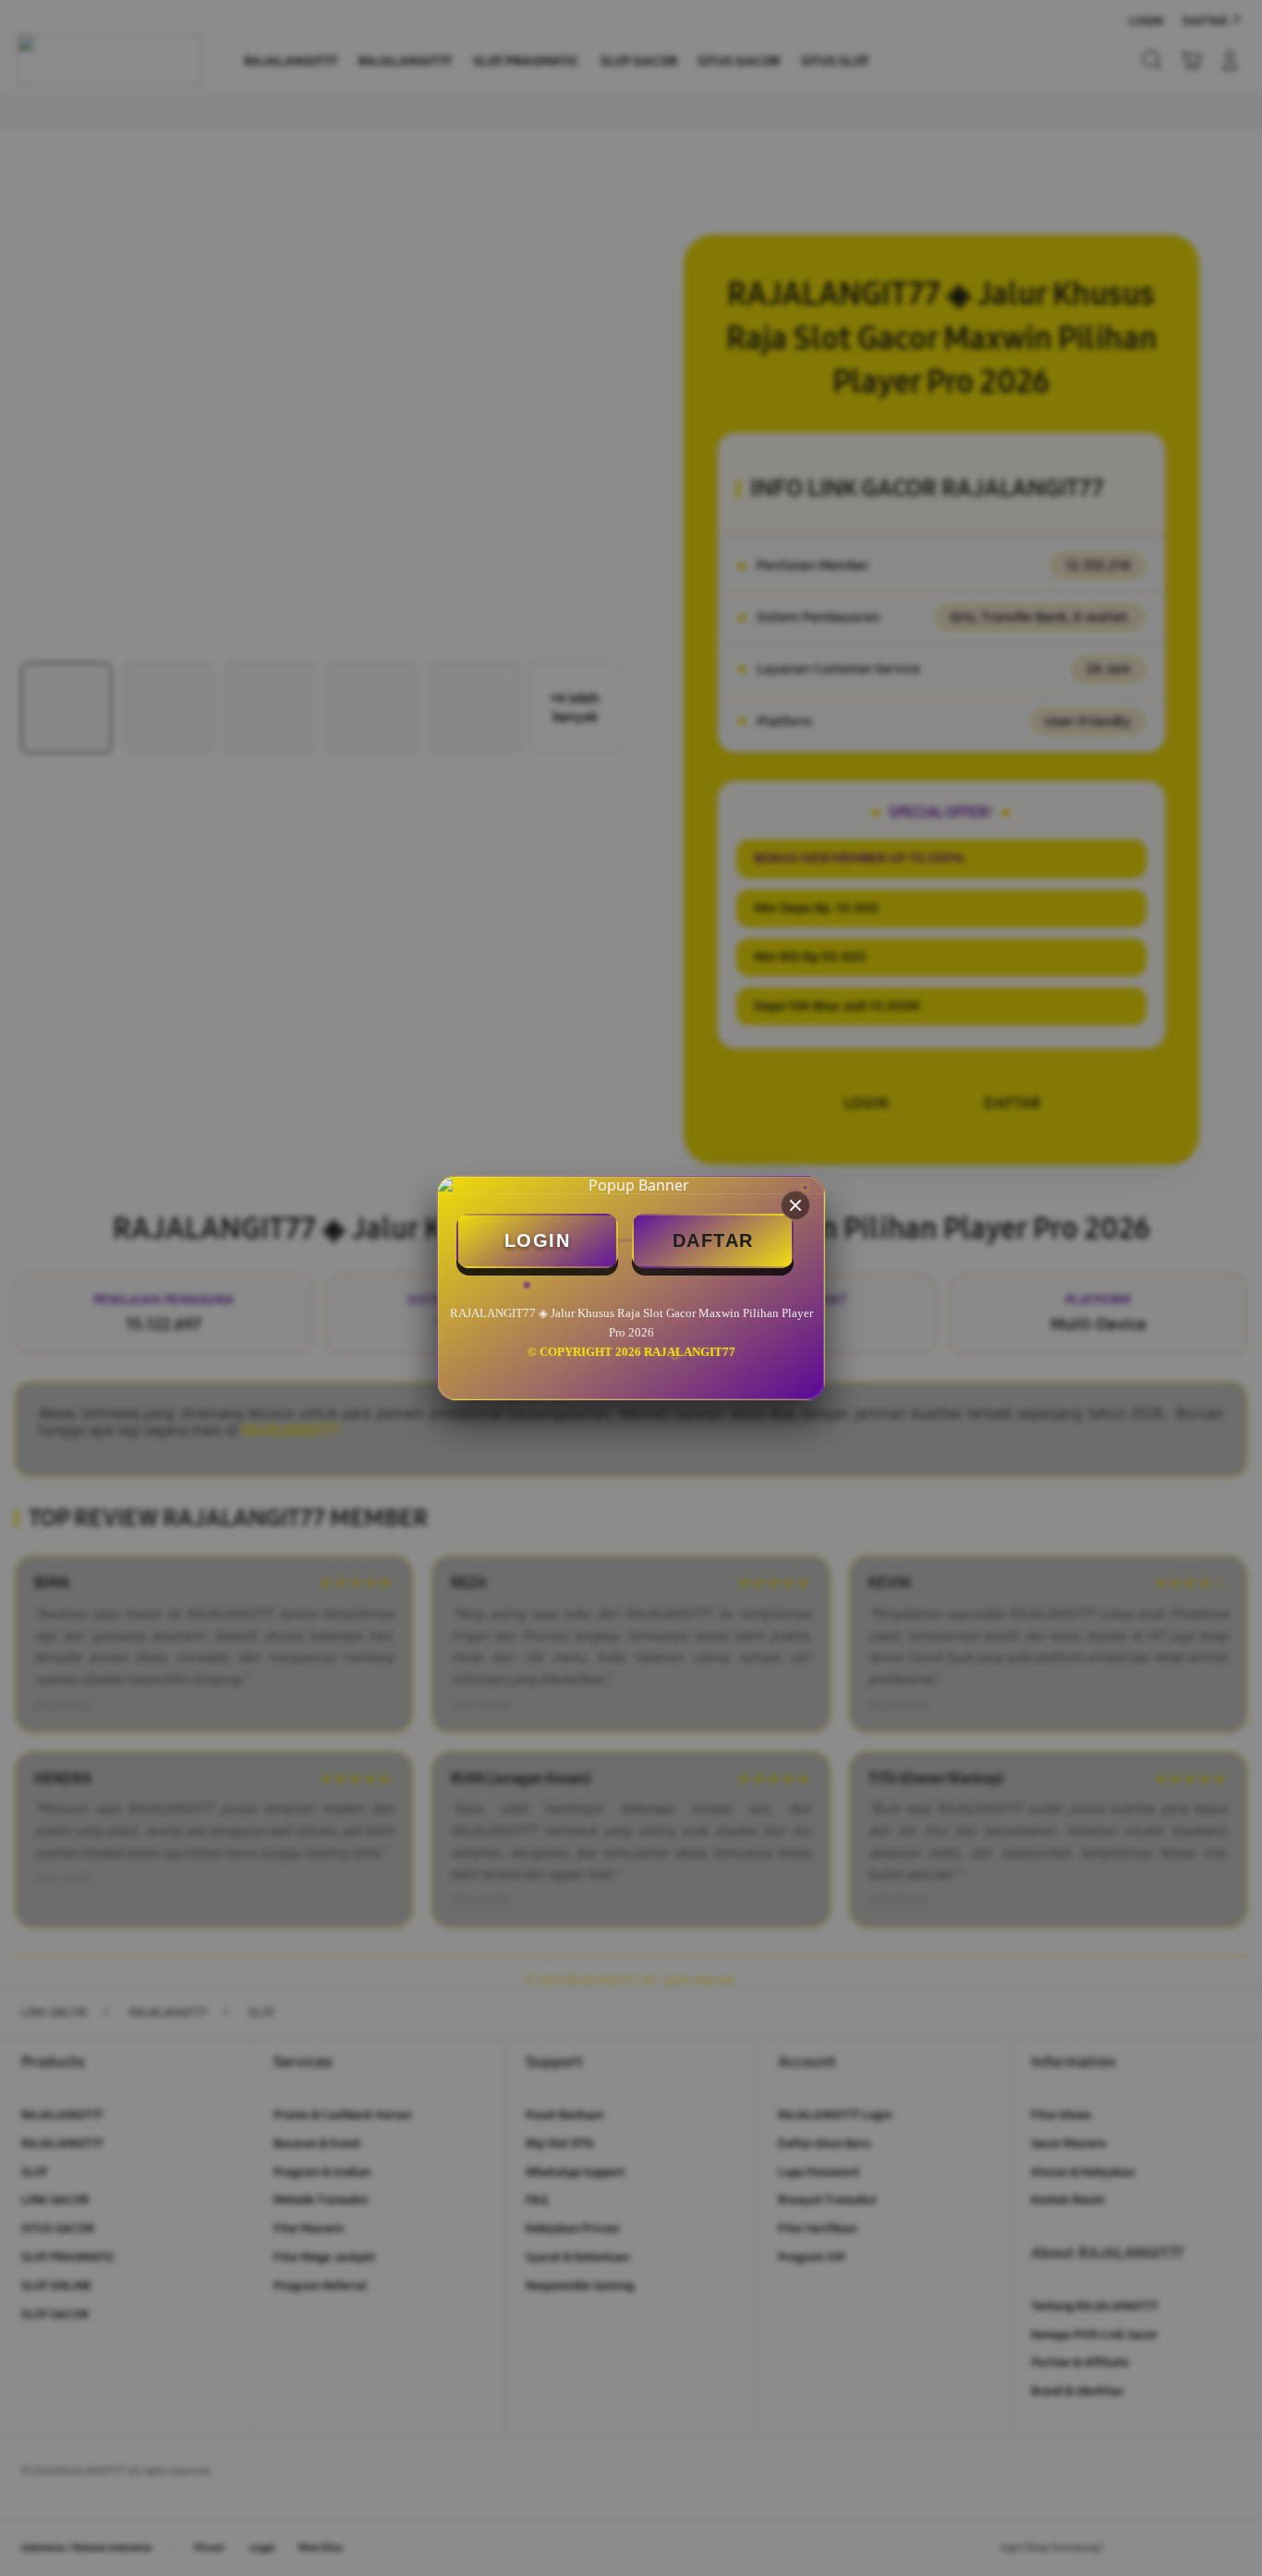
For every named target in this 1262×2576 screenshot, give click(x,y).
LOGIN (538, 1240)
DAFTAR (713, 1240)
